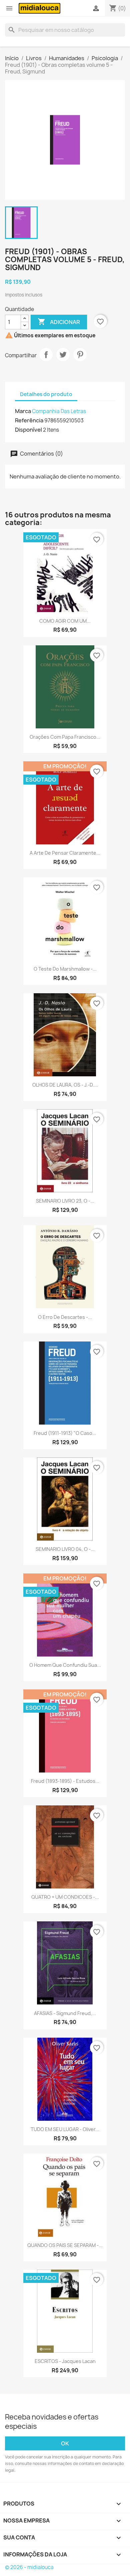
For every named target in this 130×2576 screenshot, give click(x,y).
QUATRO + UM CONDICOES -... (65, 1897)
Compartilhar (46, 355)
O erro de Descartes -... (65, 1317)
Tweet (63, 355)
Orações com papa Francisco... (65, 737)
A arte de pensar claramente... (65, 853)
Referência (29, 420)
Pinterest (80, 355)
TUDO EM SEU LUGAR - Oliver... (65, 2129)
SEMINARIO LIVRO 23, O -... (65, 1201)
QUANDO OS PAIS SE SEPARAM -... (65, 2245)
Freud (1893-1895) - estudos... (65, 1781)
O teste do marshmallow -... (65, 969)
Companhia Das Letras (59, 411)
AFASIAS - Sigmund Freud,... (65, 2013)
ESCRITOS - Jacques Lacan (65, 2361)
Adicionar (59, 322)
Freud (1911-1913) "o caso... (65, 1433)
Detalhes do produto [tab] (46, 394)
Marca (23, 411)
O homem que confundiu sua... (65, 1665)
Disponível (28, 430)
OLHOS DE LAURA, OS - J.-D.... (65, 1085)
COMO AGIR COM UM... (65, 621)
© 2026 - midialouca (29, 2567)
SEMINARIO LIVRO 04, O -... (65, 1549)
